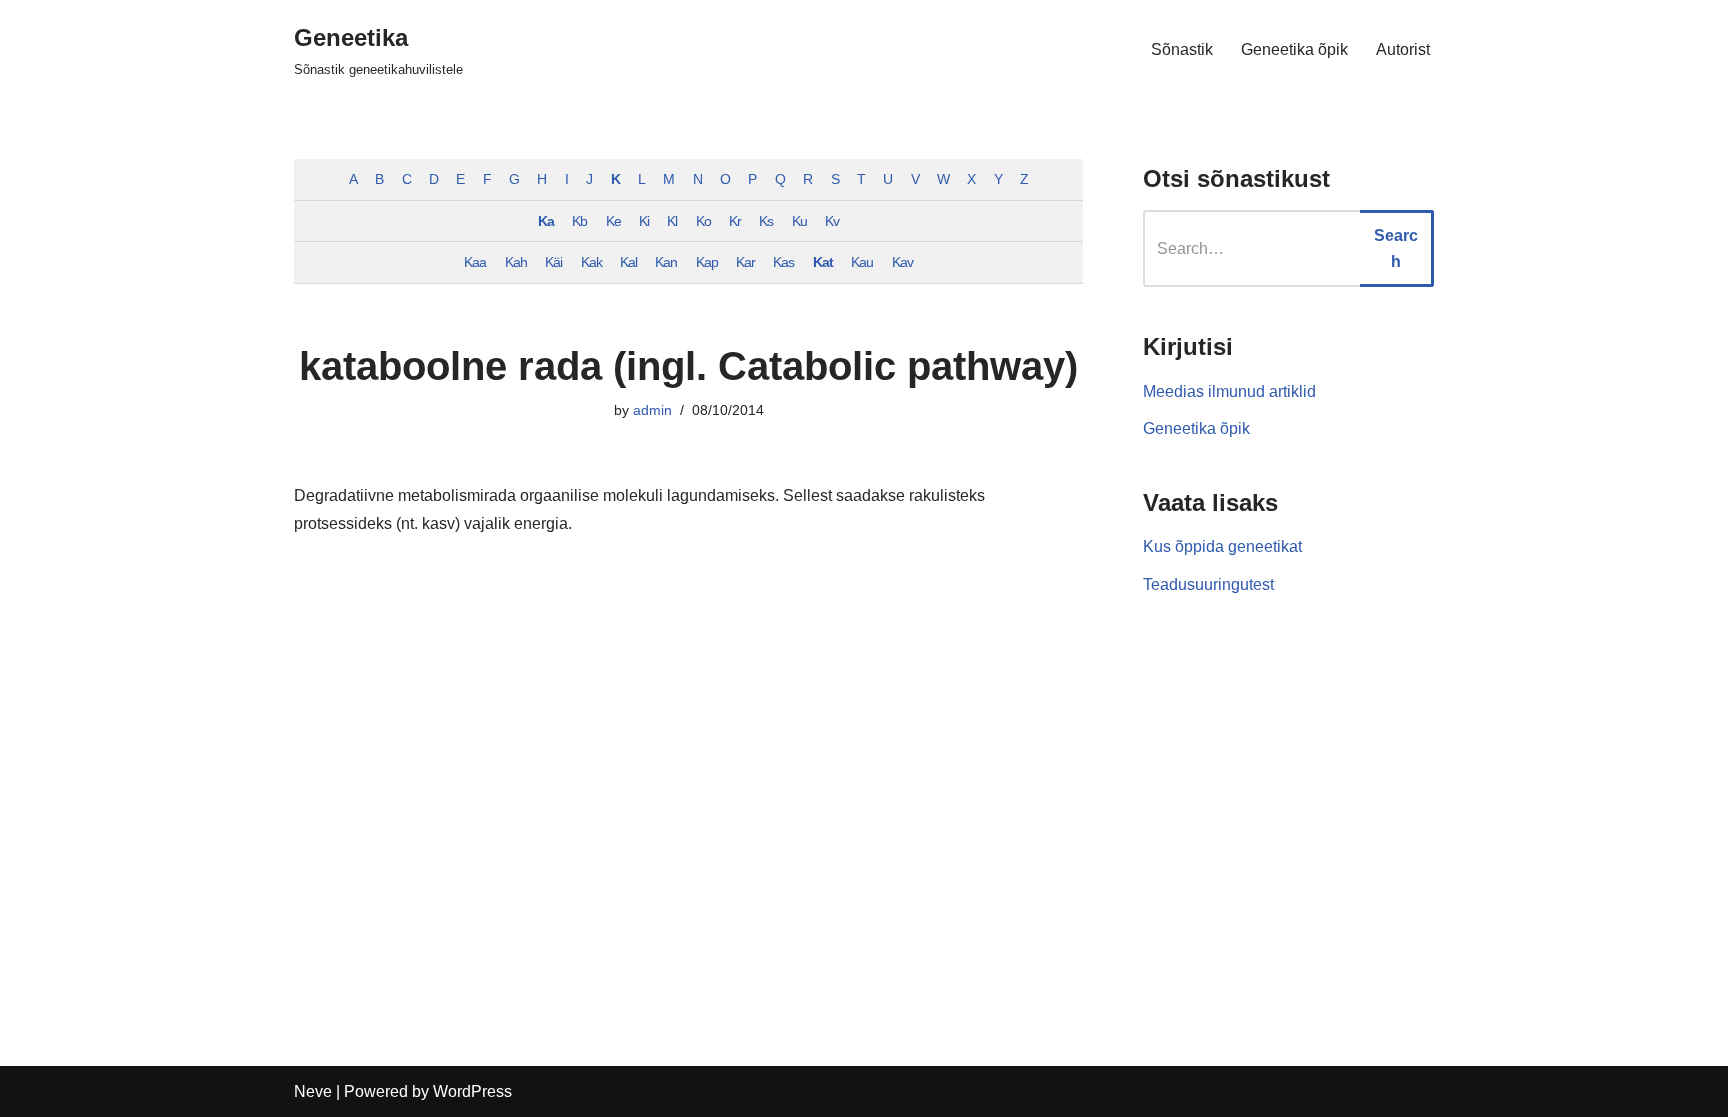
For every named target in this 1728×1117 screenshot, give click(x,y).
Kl (672, 221)
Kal (628, 262)
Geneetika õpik (1294, 49)
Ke (613, 221)
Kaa (475, 262)
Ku (799, 221)
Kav (902, 262)
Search (1396, 248)
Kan (666, 262)
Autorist (1403, 49)
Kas (783, 262)
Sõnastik (1182, 49)
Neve (313, 1091)
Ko (703, 221)
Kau (862, 262)
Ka (546, 221)
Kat (823, 262)
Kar (745, 262)
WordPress (472, 1091)
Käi (553, 262)
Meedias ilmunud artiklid (1229, 391)
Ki (644, 221)
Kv (832, 221)
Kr (735, 221)
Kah (516, 262)
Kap (707, 262)
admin (652, 410)
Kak (591, 262)
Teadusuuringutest (1208, 584)
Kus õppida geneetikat (1222, 546)
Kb (579, 221)
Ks (766, 221)
